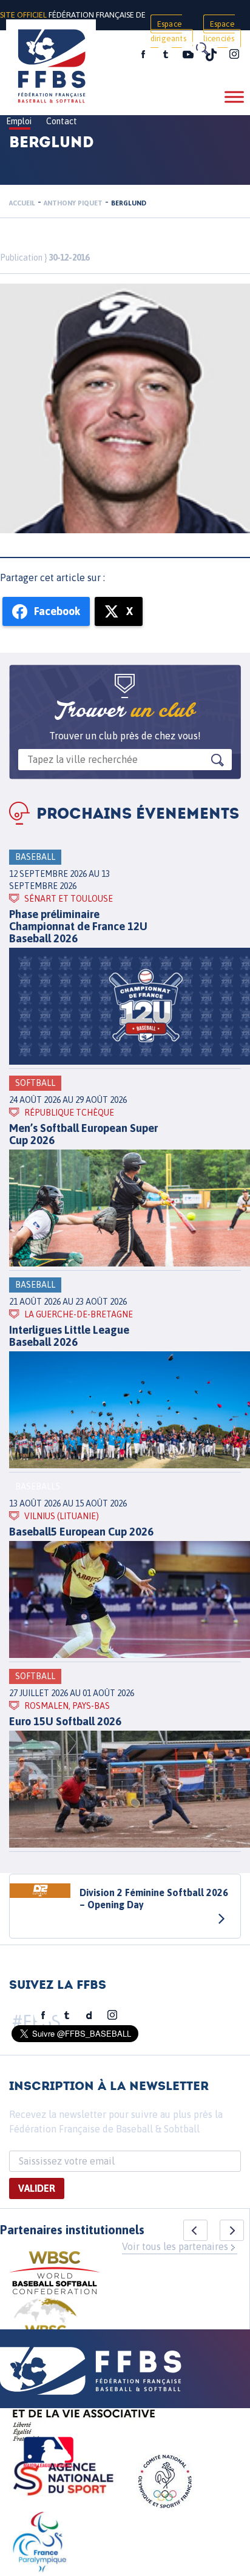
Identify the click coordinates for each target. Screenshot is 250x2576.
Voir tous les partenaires (175, 2246)
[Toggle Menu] (234, 97)
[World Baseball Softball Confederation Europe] (46, 2327)
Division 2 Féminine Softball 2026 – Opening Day (154, 1899)
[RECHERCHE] (201, 48)
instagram (234, 55)
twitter (165, 55)
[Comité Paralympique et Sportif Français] (39, 2544)
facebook (143, 55)
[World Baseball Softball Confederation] (55, 2275)
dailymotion (89, 2015)
